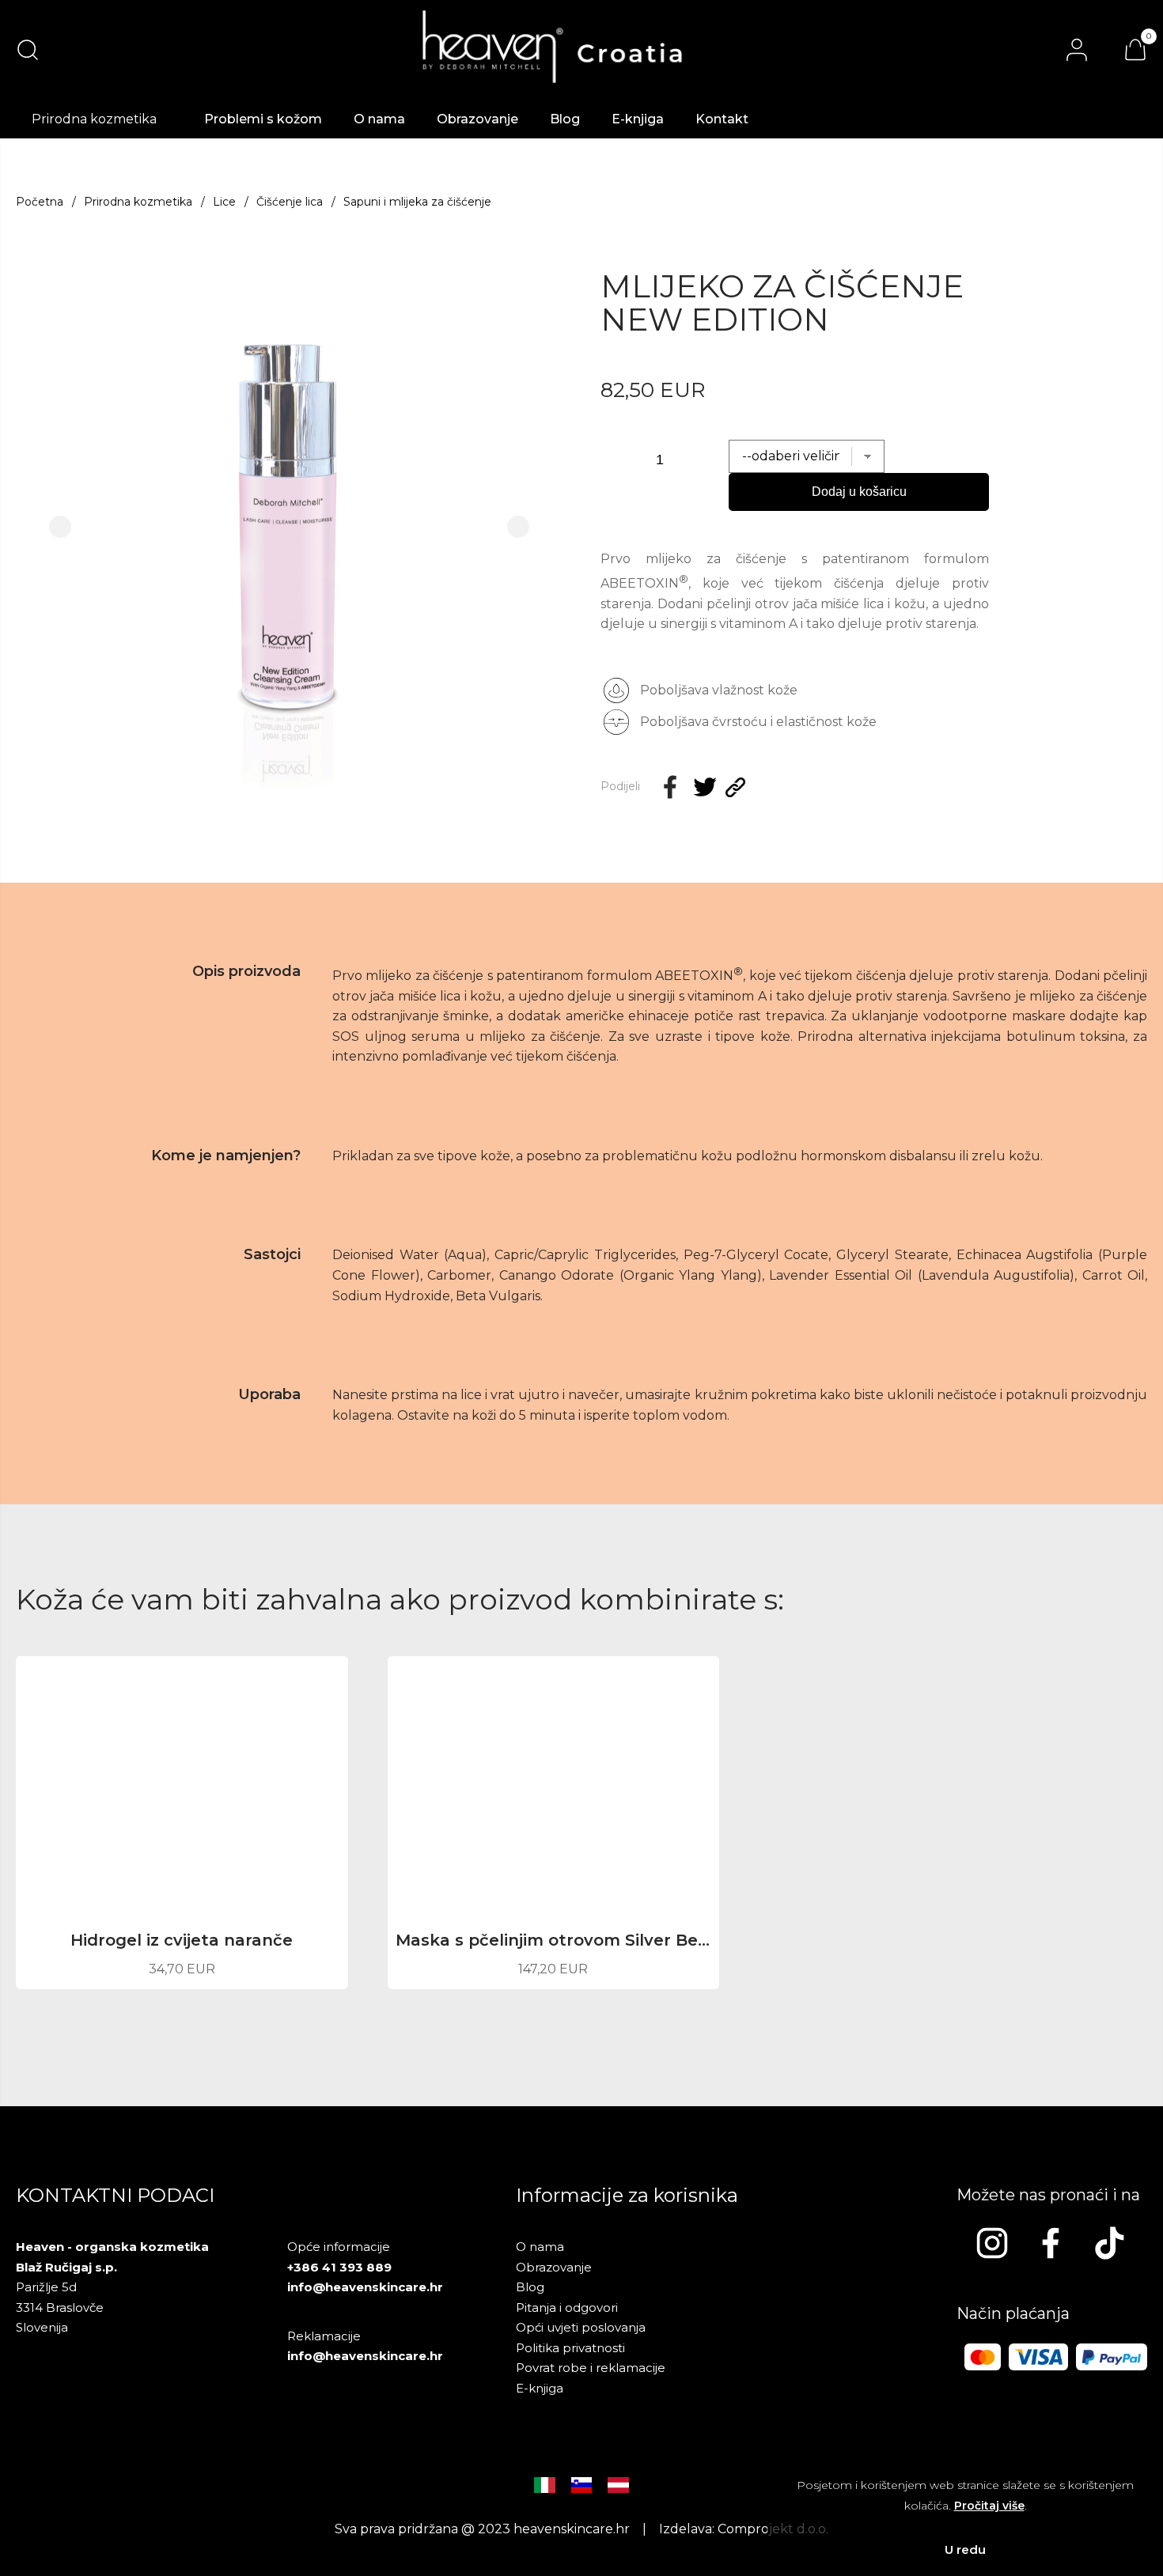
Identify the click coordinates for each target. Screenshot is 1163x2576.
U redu (965, 2550)
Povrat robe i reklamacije (591, 2368)
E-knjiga (638, 119)
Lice (224, 202)
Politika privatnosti (570, 2348)
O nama (379, 119)
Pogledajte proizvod (182, 1955)
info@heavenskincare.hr (365, 2287)
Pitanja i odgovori (567, 2307)
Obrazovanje (477, 119)
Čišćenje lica (290, 202)
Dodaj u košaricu (859, 492)
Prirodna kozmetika (138, 202)
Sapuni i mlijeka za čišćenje (417, 202)
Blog (565, 119)
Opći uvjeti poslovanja (581, 2327)
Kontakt (722, 119)
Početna (40, 202)
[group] (289, 527)
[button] (60, 527)
